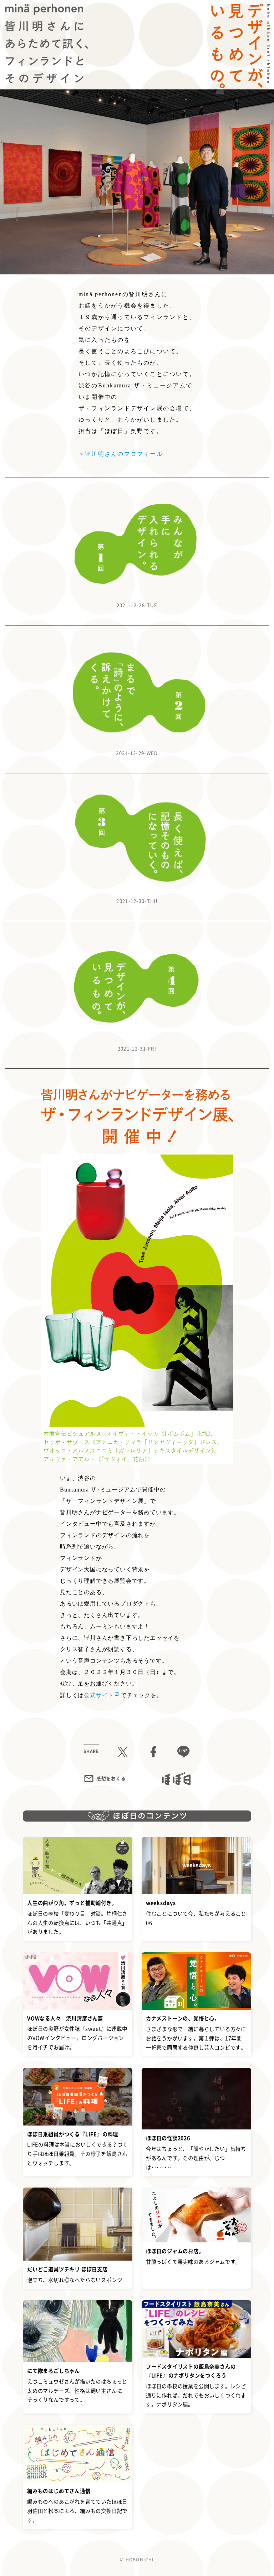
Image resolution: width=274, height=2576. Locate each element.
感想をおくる (111, 1778)
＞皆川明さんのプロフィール (121, 454)
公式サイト (99, 1695)
